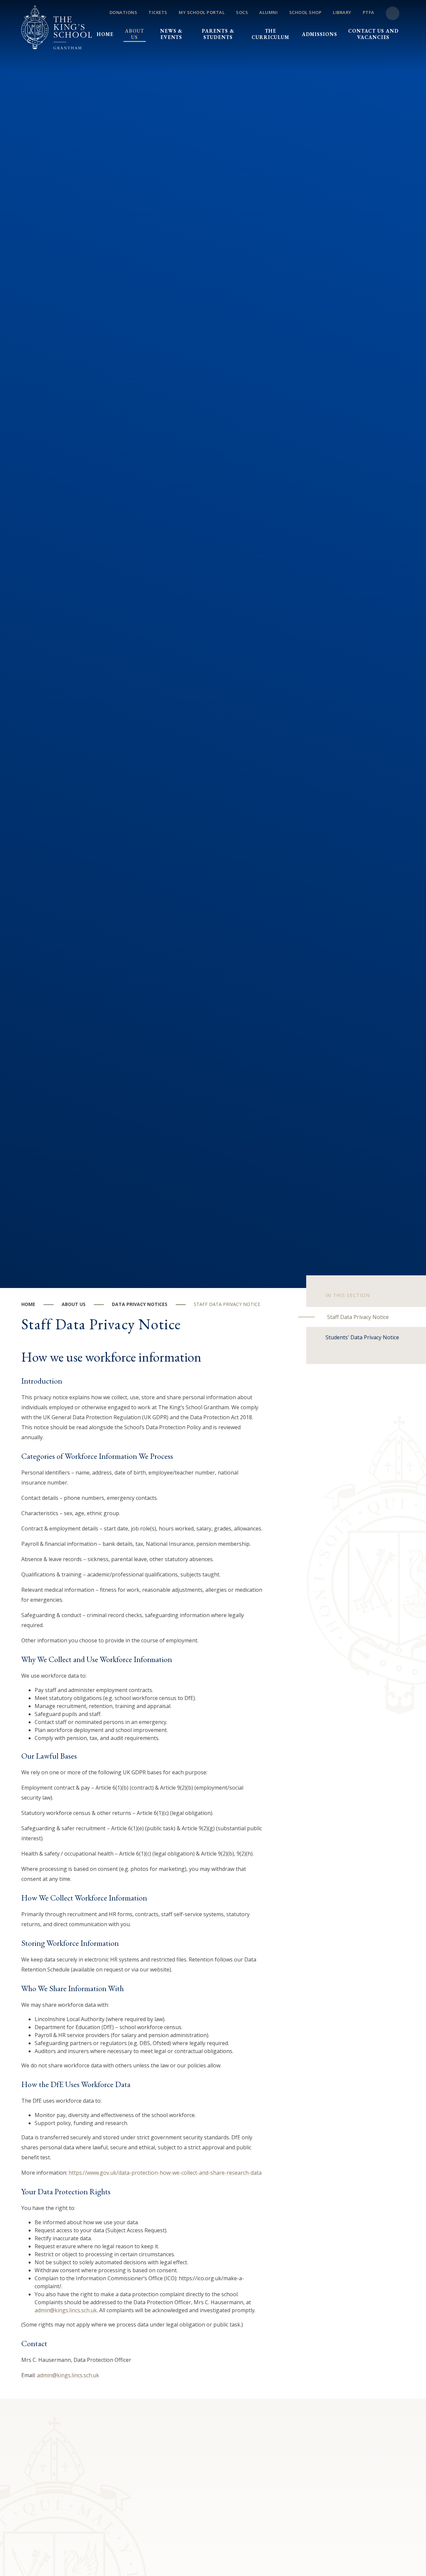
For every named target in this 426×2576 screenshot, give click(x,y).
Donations (123, 12)
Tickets (158, 12)
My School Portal (202, 12)
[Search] (393, 13)
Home (28, 1304)
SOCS (242, 12)
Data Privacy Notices (140, 1304)
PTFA (369, 12)
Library (342, 12)
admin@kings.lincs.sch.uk (66, 2310)
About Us (74, 1304)
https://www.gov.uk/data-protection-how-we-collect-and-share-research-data (165, 2173)
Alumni (268, 12)
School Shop (306, 12)
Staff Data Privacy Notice (227, 1304)
